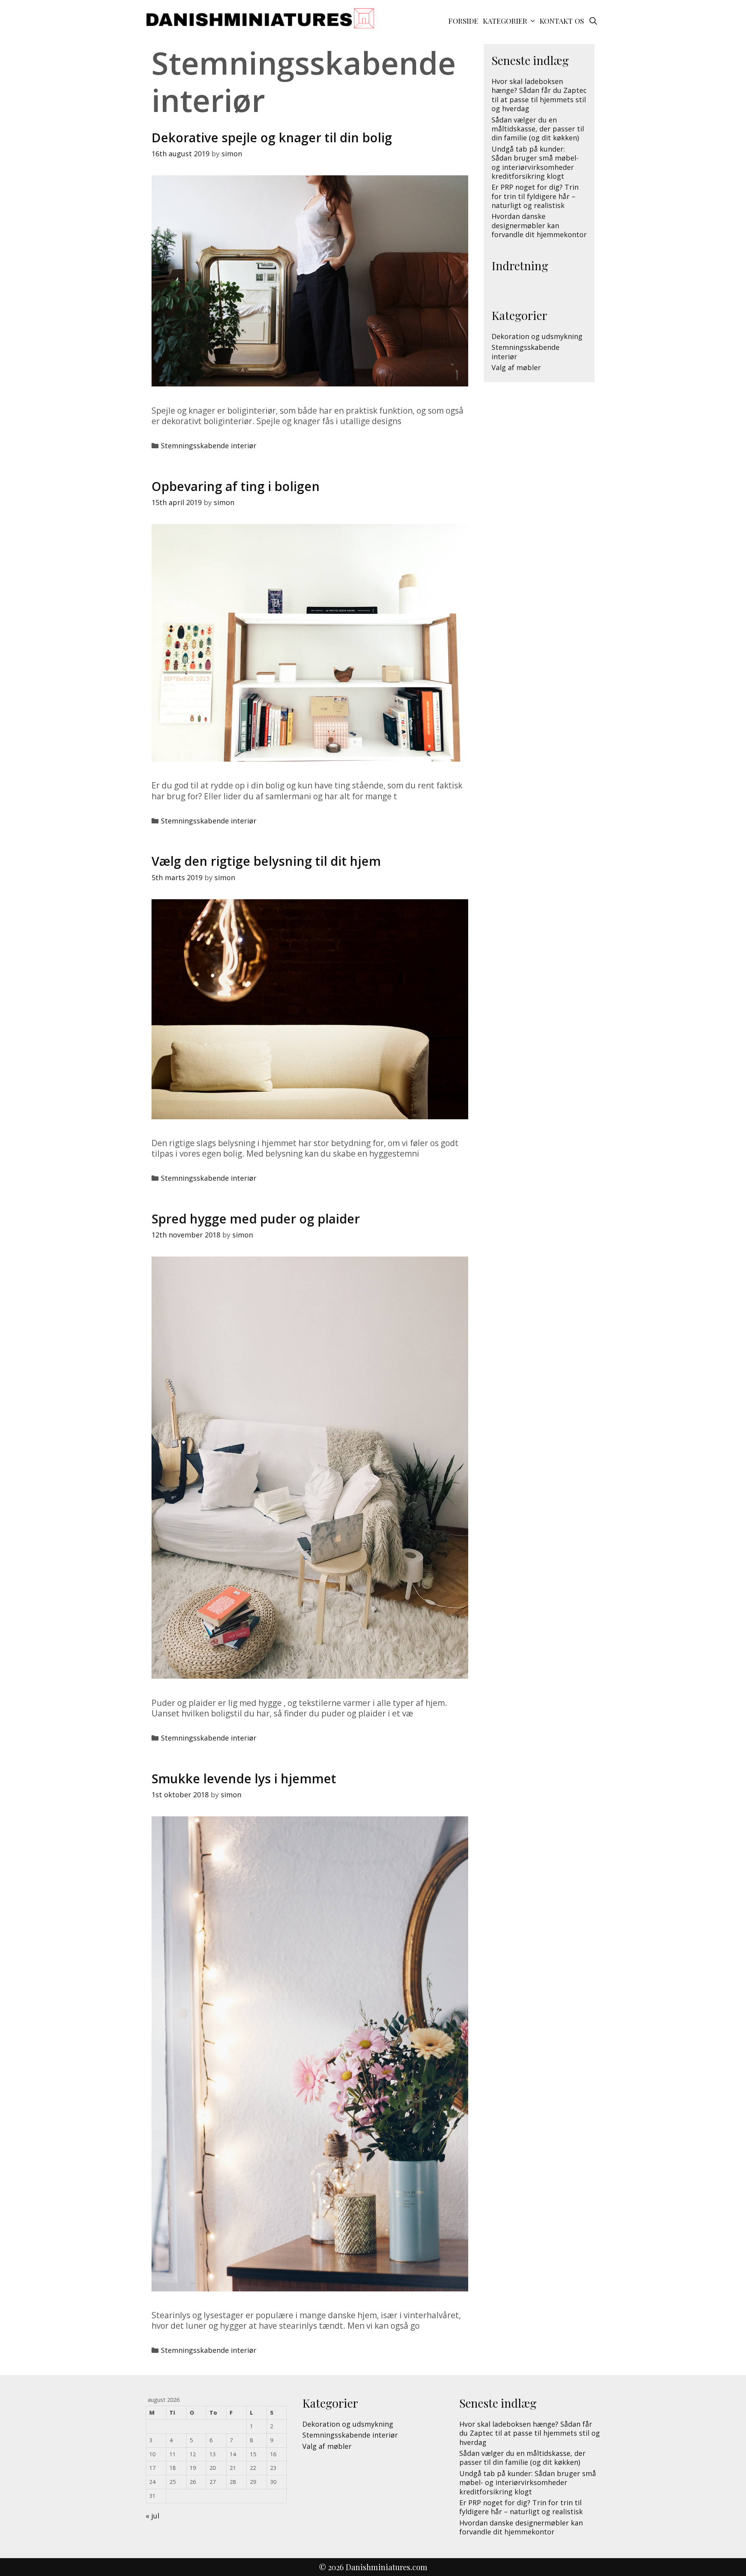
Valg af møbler (516, 367)
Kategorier (505, 21)
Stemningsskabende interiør (209, 446)
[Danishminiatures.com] (260, 17)
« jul (153, 2516)
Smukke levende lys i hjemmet (244, 1778)
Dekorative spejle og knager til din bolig (272, 137)
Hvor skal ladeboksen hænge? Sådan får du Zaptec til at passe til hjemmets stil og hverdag (539, 95)
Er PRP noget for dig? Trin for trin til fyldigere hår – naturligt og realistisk (535, 196)
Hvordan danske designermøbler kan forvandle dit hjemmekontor (539, 225)
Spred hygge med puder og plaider (256, 1219)
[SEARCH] (593, 21)
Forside (463, 21)
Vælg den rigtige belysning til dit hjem (266, 861)
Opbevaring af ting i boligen (236, 486)
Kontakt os (562, 21)
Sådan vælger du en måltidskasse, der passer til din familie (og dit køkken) (538, 129)
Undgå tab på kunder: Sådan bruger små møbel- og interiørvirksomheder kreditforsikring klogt (535, 163)
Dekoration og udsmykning (537, 336)
